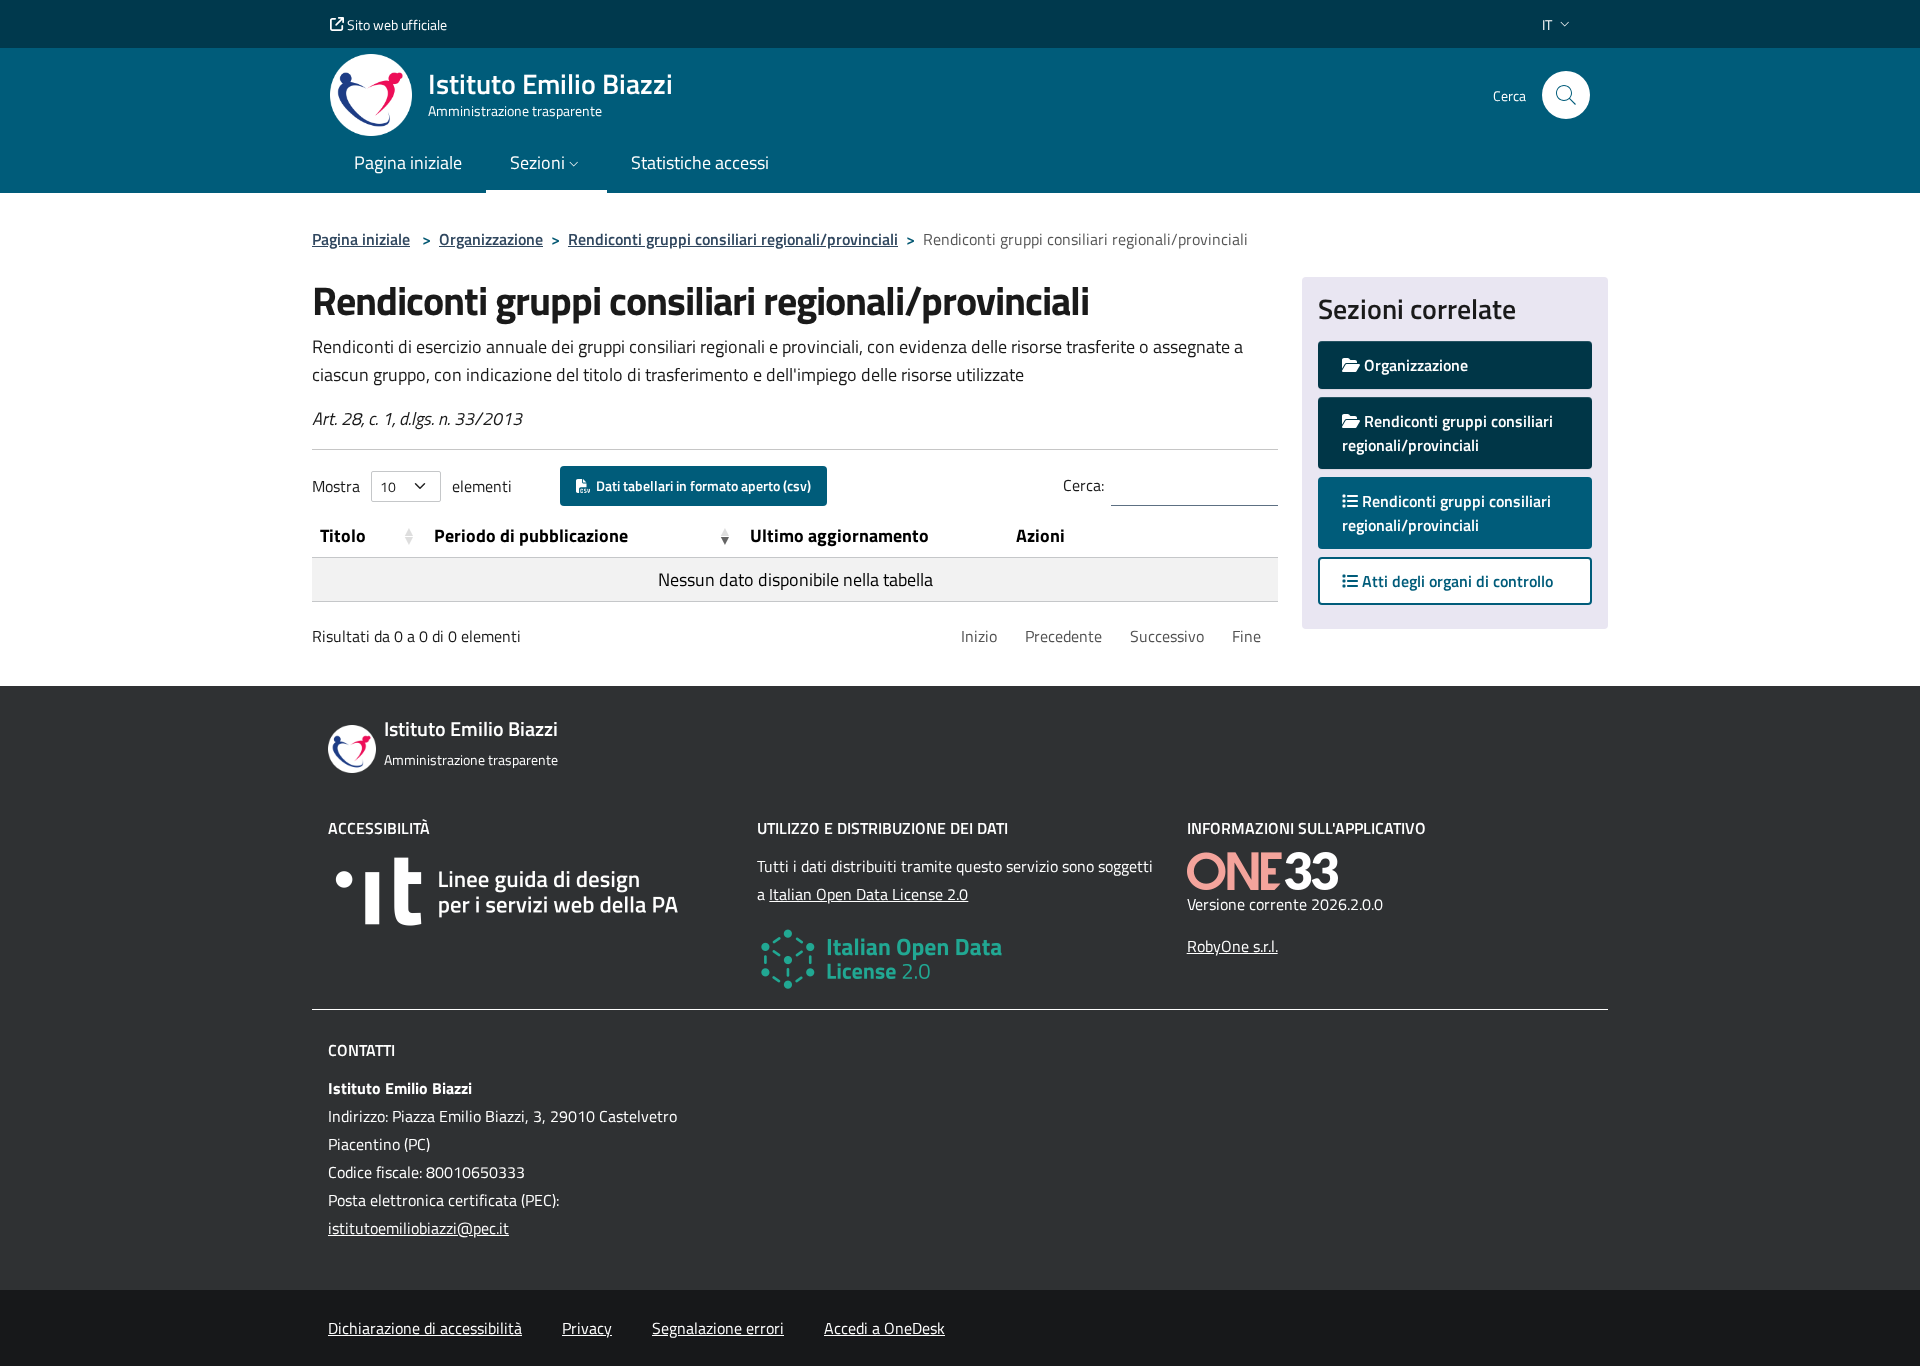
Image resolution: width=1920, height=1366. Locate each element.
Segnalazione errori (718, 1328)
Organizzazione (491, 239)
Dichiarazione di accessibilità (425, 1328)
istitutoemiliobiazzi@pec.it (418, 1228)
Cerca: (1083, 485)
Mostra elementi (412, 486)
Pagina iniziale (361, 239)
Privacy (587, 1328)
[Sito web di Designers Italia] (530, 891)
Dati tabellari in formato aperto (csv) (700, 485)
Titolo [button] (343, 535)
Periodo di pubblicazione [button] (531, 535)
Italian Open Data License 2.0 (868, 894)
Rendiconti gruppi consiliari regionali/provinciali (733, 239)
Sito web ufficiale (395, 24)
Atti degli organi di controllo (1455, 581)
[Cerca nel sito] (1566, 95)
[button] (1558, 24)
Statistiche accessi (700, 162)
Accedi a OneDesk (884, 1328)
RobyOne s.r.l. (1232, 946)
